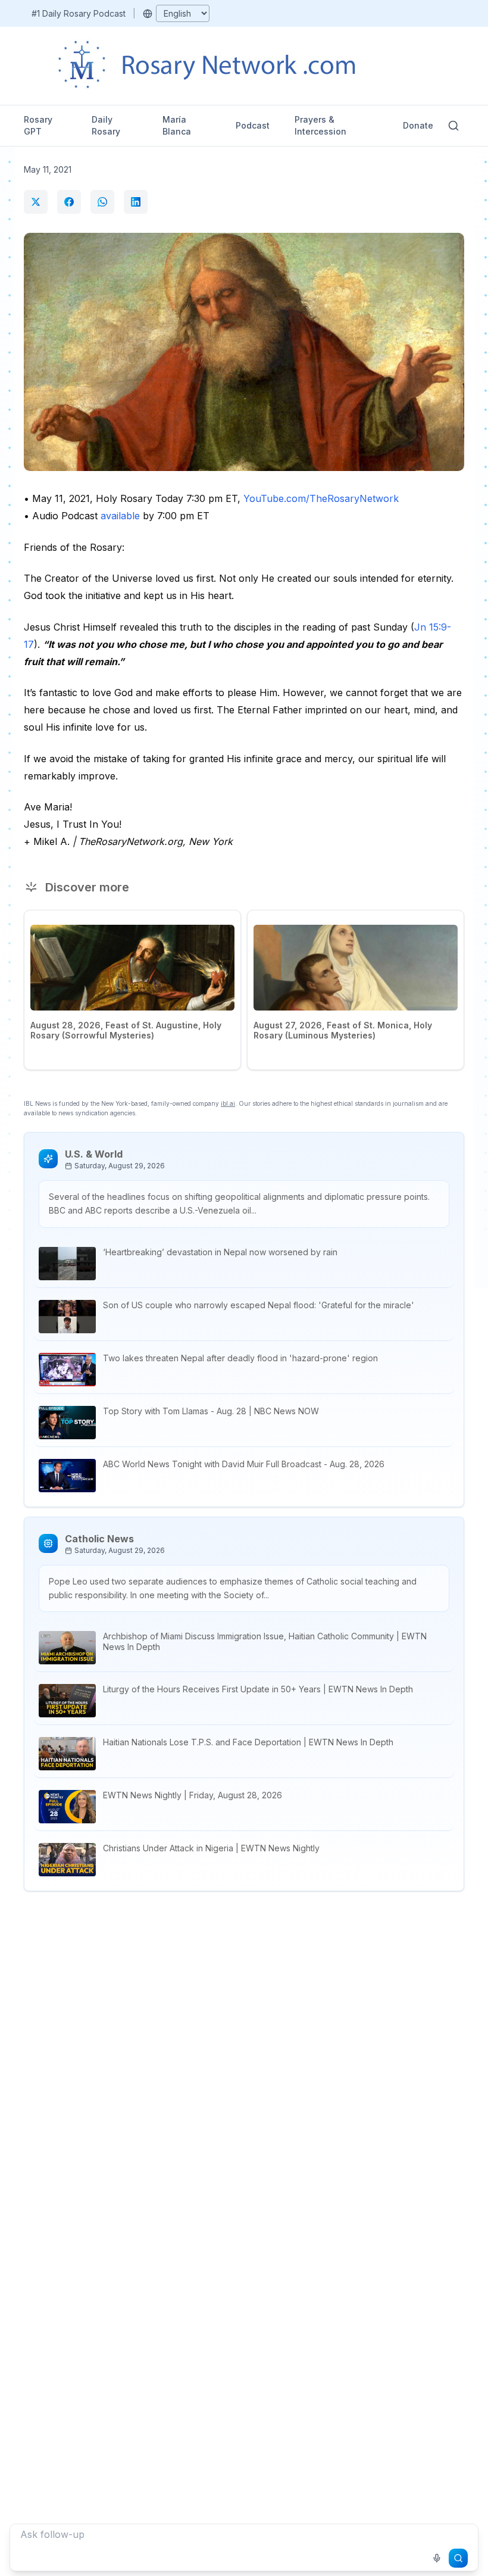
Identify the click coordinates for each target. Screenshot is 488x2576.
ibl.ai (228, 1103)
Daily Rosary (106, 125)
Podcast (253, 125)
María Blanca (177, 125)
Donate (418, 125)
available (120, 516)
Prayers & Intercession (320, 125)
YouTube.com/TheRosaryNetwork (321, 498)
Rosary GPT (38, 125)
